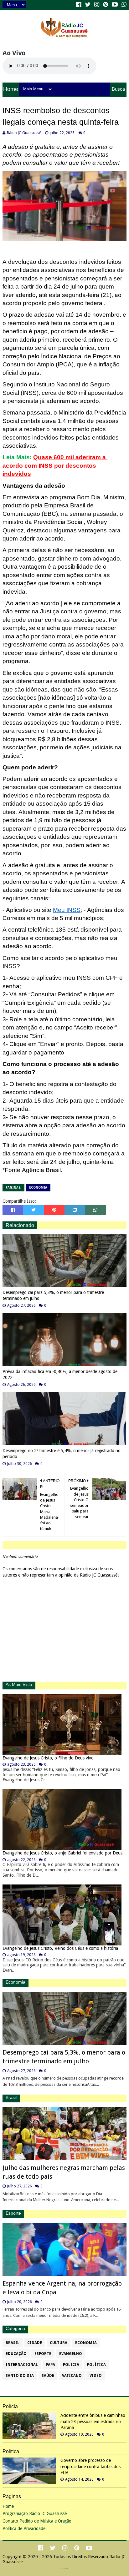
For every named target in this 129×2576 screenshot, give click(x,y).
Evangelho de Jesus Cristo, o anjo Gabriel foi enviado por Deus (62, 1853)
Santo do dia (20, 2376)
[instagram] (97, 5)
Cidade (35, 2343)
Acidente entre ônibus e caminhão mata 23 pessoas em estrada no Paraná (93, 2421)
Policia (71, 2365)
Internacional (22, 2365)
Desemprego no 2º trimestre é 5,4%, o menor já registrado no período (62, 1454)
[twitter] (88, 5)
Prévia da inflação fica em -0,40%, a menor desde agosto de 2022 (60, 1375)
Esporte (43, 2354)
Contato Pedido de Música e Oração (37, 2521)
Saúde (48, 2376)
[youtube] (115, 5)
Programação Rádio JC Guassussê (35, 2513)
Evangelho (71, 2354)
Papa (50, 2365)
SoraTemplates (63, 2569)
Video (96, 2376)
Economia (38, 1187)
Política (96, 2365)
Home (11, 89)
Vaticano (72, 2376)
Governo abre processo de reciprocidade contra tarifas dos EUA (90, 2466)
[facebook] (79, 5)
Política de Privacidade (24, 2528)
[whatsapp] (123, 5)
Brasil (13, 2343)
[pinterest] (106, 5)
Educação (16, 2354)
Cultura (59, 2343)
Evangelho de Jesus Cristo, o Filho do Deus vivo (48, 1758)
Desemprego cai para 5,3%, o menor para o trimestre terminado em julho (53, 1296)
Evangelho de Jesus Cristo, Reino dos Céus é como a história (60, 1948)
